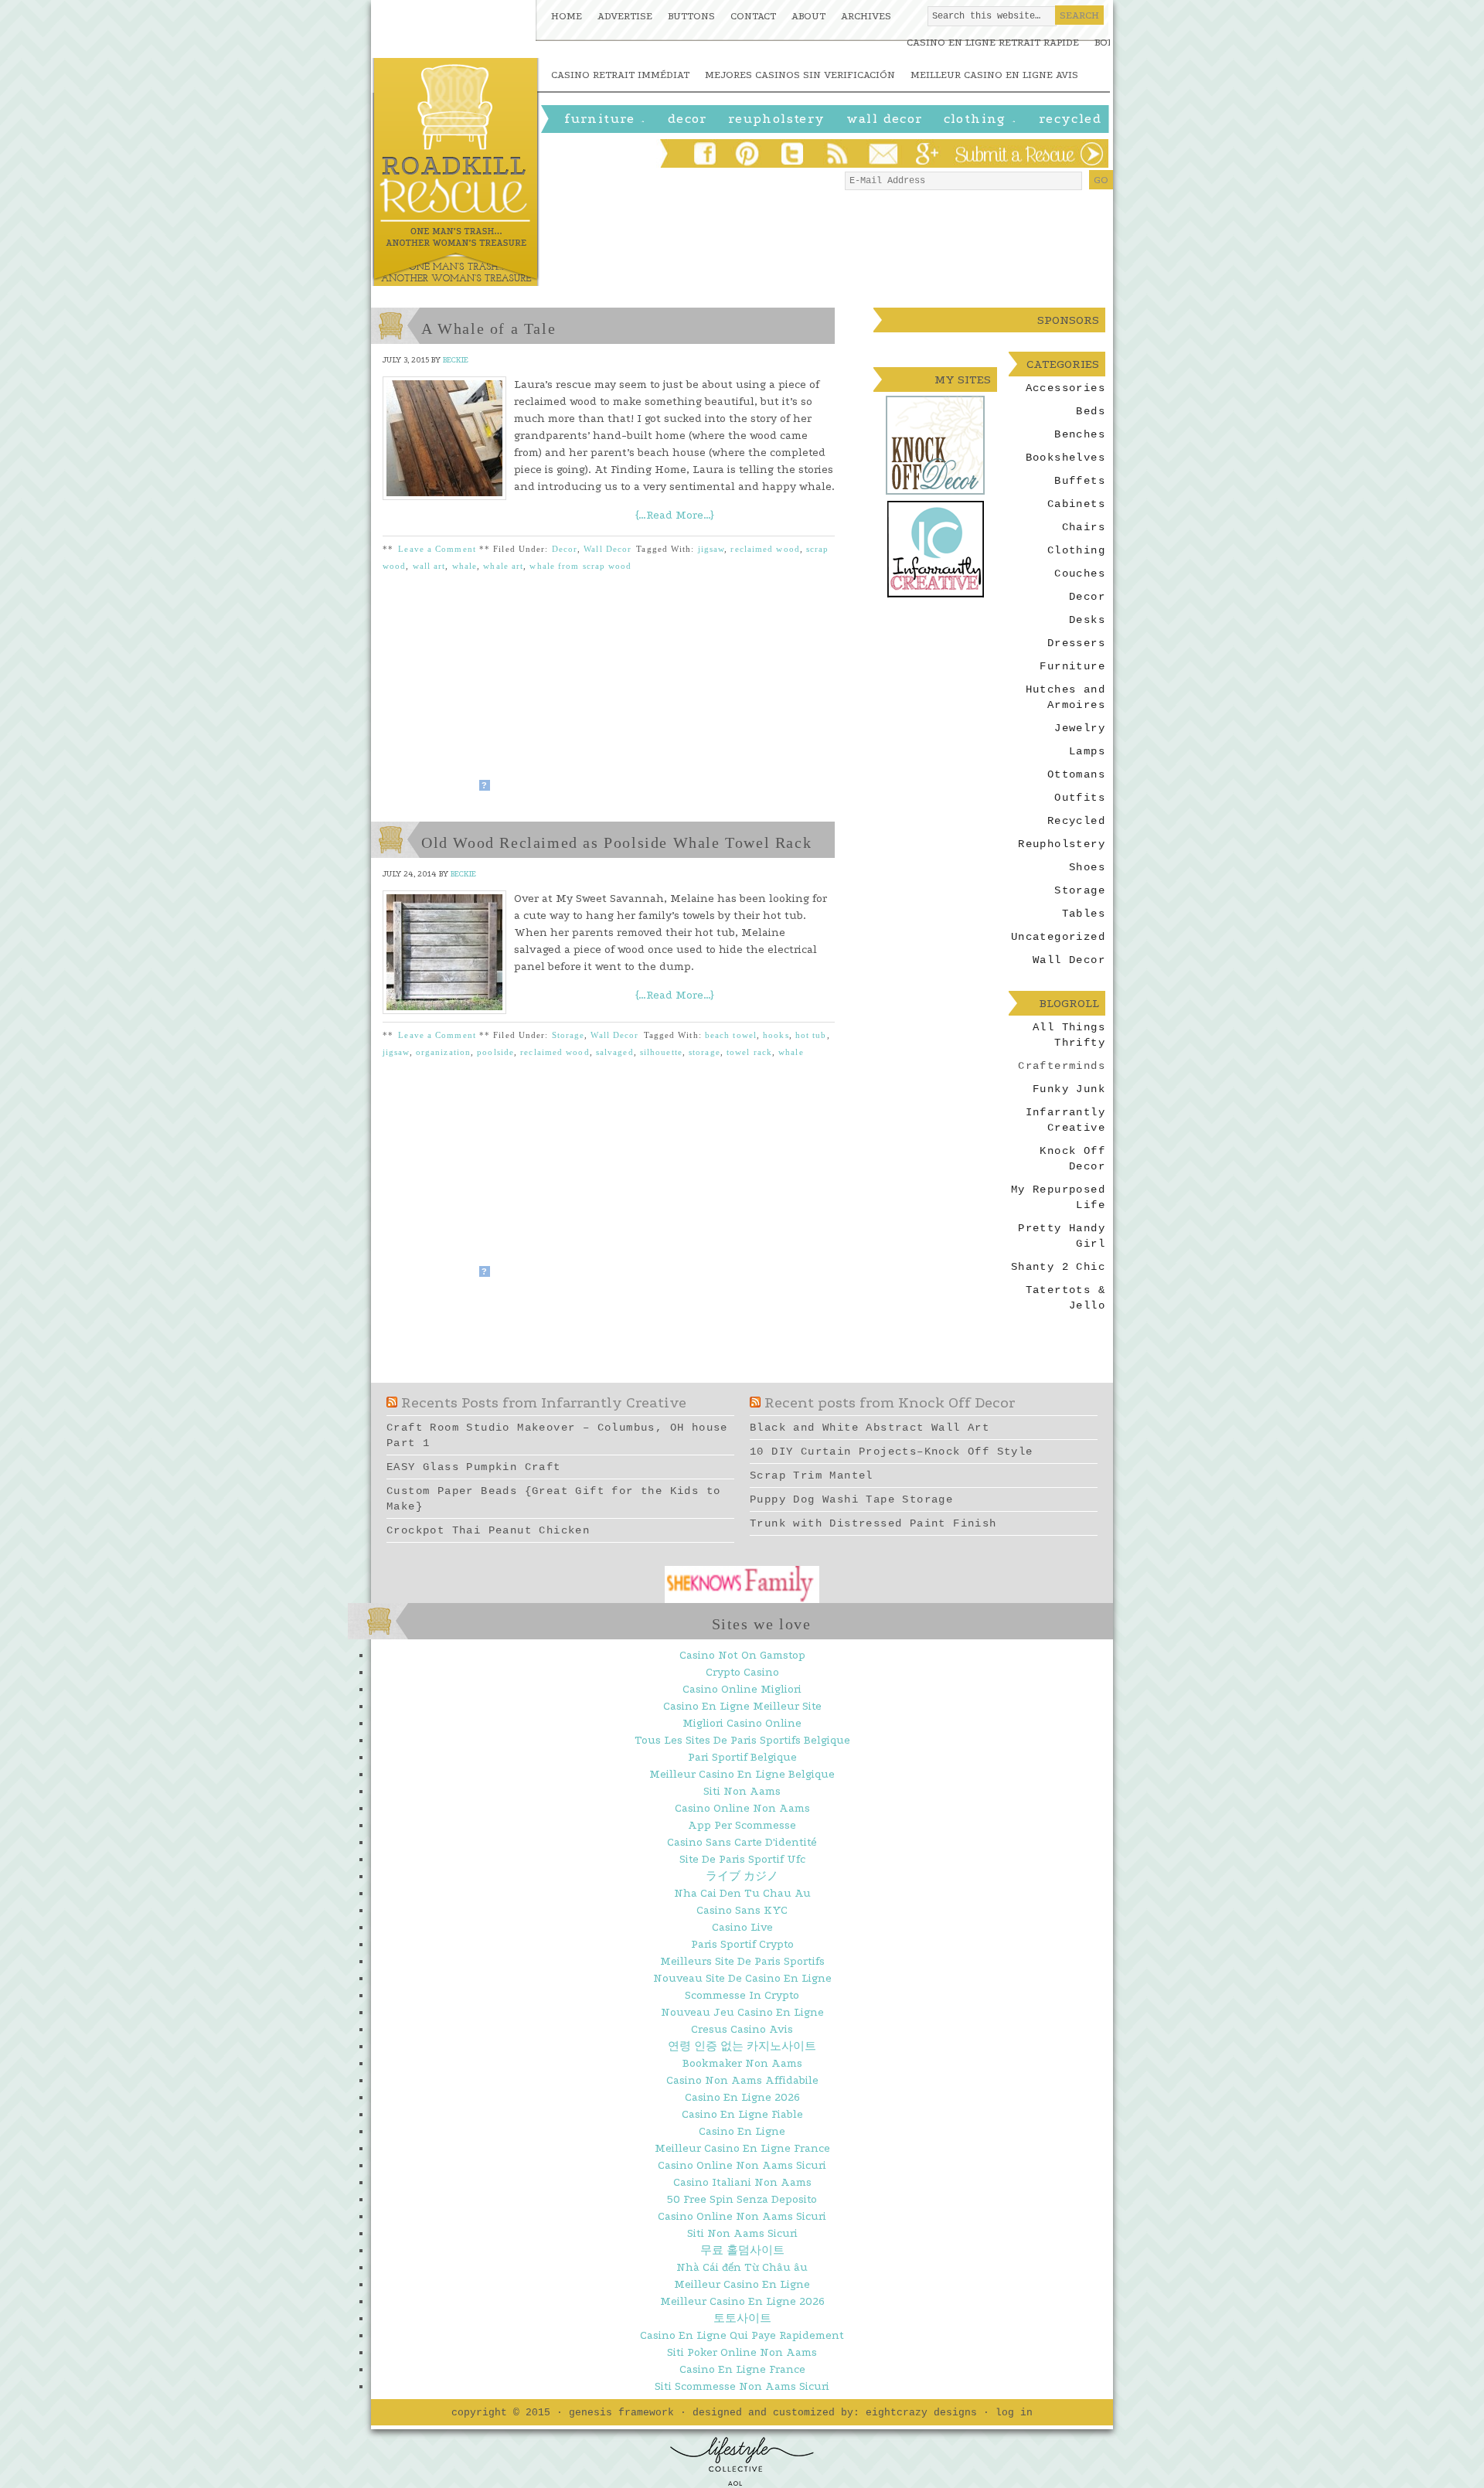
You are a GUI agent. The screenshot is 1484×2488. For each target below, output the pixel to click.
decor (688, 119)
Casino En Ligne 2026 (742, 2097)
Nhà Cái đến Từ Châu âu (742, 2267)
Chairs (1084, 527)
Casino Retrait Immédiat (620, 75)
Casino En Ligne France (742, 2369)
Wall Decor (885, 119)
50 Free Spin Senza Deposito (742, 2199)
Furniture (606, 121)
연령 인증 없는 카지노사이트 (742, 2046)
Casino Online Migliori (742, 1689)
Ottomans (1076, 774)
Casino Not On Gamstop (742, 1655)
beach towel (731, 1035)
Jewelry (1080, 728)
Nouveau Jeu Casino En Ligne (742, 2012)
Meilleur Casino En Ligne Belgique (742, 1774)
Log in (1014, 2413)
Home (567, 16)
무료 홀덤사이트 (742, 2250)
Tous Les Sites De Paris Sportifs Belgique (742, 1740)
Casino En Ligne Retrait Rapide (993, 42)
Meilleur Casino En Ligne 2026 (742, 2301)
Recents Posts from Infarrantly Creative (544, 1403)
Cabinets (1076, 504)
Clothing (981, 121)
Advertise (625, 16)
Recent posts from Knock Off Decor (890, 1403)
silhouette (661, 1052)
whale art (503, 566)
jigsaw (711, 549)
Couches (1080, 573)
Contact (753, 16)
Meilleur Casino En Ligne (742, 2284)
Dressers (1076, 643)
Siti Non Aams (742, 1791)
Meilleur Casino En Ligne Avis (994, 75)
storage (705, 1052)
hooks (776, 1035)
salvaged (615, 1052)
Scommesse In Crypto (742, 1995)
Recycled (1070, 119)
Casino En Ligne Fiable (742, 2114)
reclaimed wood (765, 549)
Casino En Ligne (742, 2131)
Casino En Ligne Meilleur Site (742, 1706)
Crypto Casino (742, 1672)
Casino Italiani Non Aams (742, 2182)
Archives (866, 16)
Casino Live (742, 1927)
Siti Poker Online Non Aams (742, 2352)
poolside (495, 1052)
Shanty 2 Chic (1058, 1267)
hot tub (811, 1035)
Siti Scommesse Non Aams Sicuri (742, 2386)
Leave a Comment (437, 549)
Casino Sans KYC (742, 1910)
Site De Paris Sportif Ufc (742, 1859)
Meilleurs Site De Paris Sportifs (742, 1961)
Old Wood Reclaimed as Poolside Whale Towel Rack (616, 842)
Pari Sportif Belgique (742, 1757)
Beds (1091, 411)
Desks (1087, 620)
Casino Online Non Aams (742, 1808)
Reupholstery (777, 119)
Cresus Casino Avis (742, 2029)
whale (465, 566)
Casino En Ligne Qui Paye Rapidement (742, 2335)
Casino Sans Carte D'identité (742, 1842)
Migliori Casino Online (742, 1723)
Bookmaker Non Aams (742, 2063)
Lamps (1087, 751)
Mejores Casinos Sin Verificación (800, 75)
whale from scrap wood (580, 566)
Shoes (1087, 867)
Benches (1080, 434)
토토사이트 (742, 2318)
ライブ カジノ (742, 1876)
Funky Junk (1069, 1089)
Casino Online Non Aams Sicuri (742, 2165)
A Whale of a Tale (488, 328)
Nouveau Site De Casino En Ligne (742, 1978)
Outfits (1080, 798)
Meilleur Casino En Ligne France (742, 2148)
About (808, 16)
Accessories (1065, 388)
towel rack (749, 1052)
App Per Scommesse (742, 1825)
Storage (568, 1035)
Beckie (456, 360)
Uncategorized (1058, 937)
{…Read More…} (675, 515)
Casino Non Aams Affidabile (742, 2080)
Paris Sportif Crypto (742, 1944)
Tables (1084, 914)
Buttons (691, 16)
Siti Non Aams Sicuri (742, 2233)
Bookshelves (1065, 458)
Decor (565, 549)
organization (443, 1052)
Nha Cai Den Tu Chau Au (742, 1893)
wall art (429, 566)
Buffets (1080, 481)
